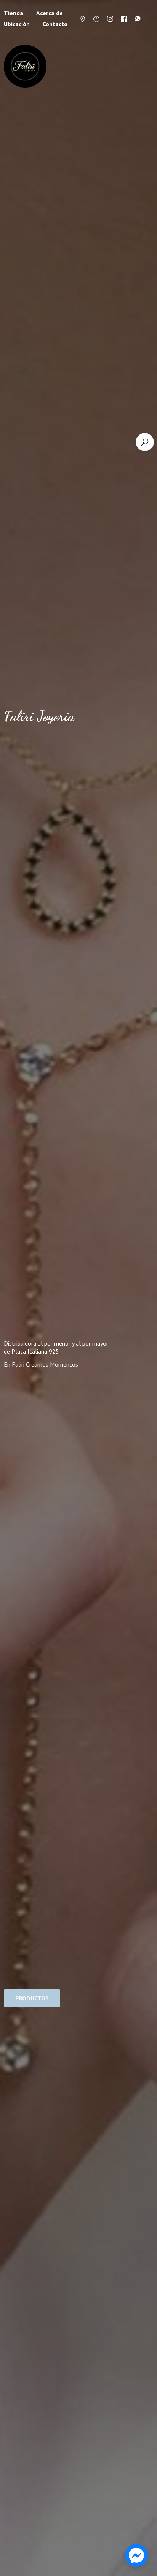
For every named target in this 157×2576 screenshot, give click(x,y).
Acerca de (50, 13)
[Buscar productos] (145, 442)
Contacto (55, 24)
